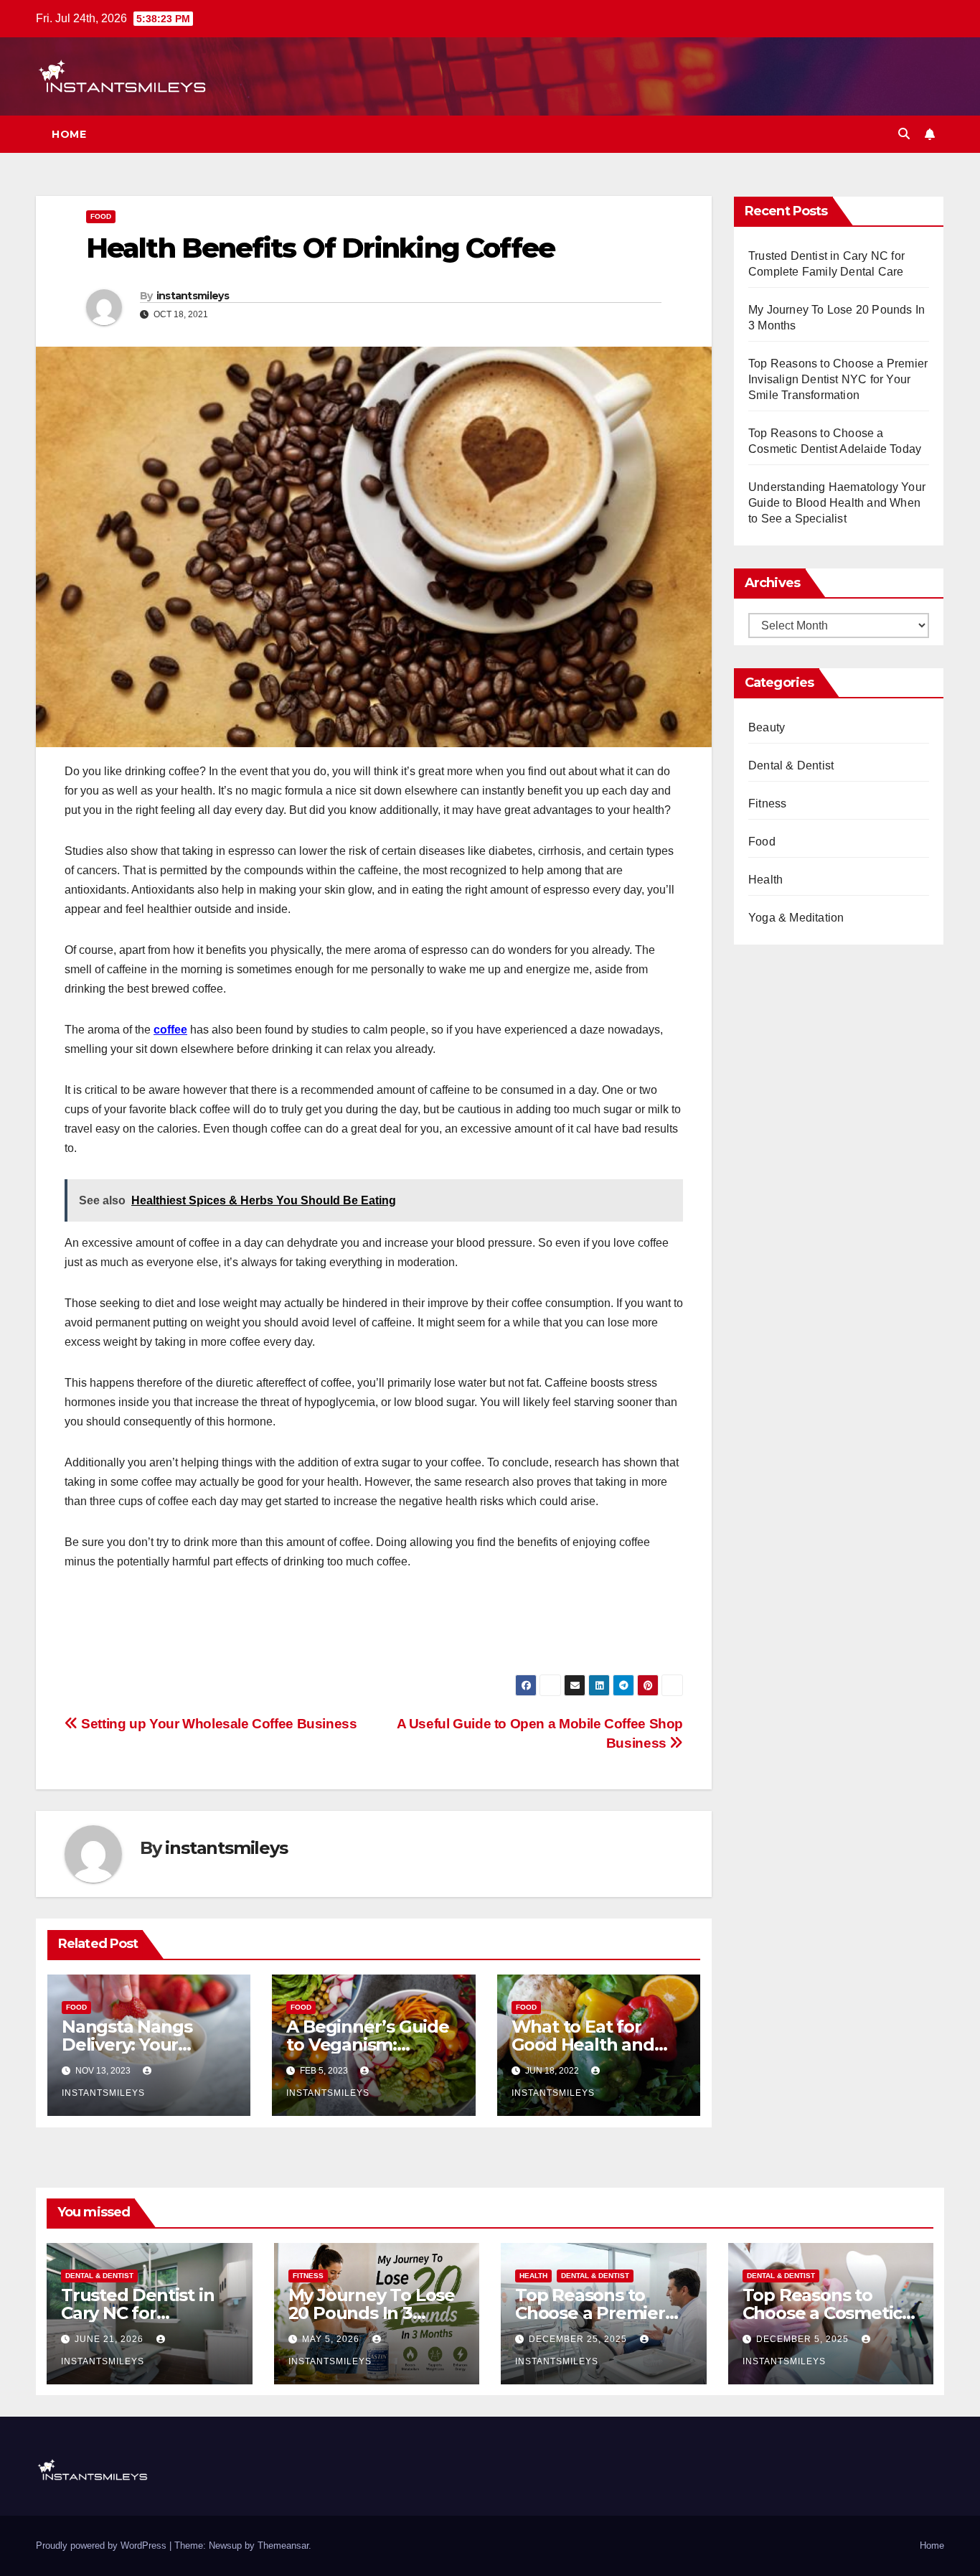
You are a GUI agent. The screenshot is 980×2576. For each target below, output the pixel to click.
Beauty (767, 727)
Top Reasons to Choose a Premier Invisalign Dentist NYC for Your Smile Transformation (838, 379)
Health (765, 880)
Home (69, 134)
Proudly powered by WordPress (103, 2545)
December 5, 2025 (804, 2339)
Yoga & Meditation (796, 918)
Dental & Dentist (791, 765)
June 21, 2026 (110, 2339)
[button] (904, 134)
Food (101, 216)
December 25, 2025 (579, 2339)
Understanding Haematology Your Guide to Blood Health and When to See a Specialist (837, 503)
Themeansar (283, 2545)
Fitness (767, 804)
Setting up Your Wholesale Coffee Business (218, 1724)
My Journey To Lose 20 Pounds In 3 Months (372, 2313)
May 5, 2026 (332, 2339)
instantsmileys (193, 296)
